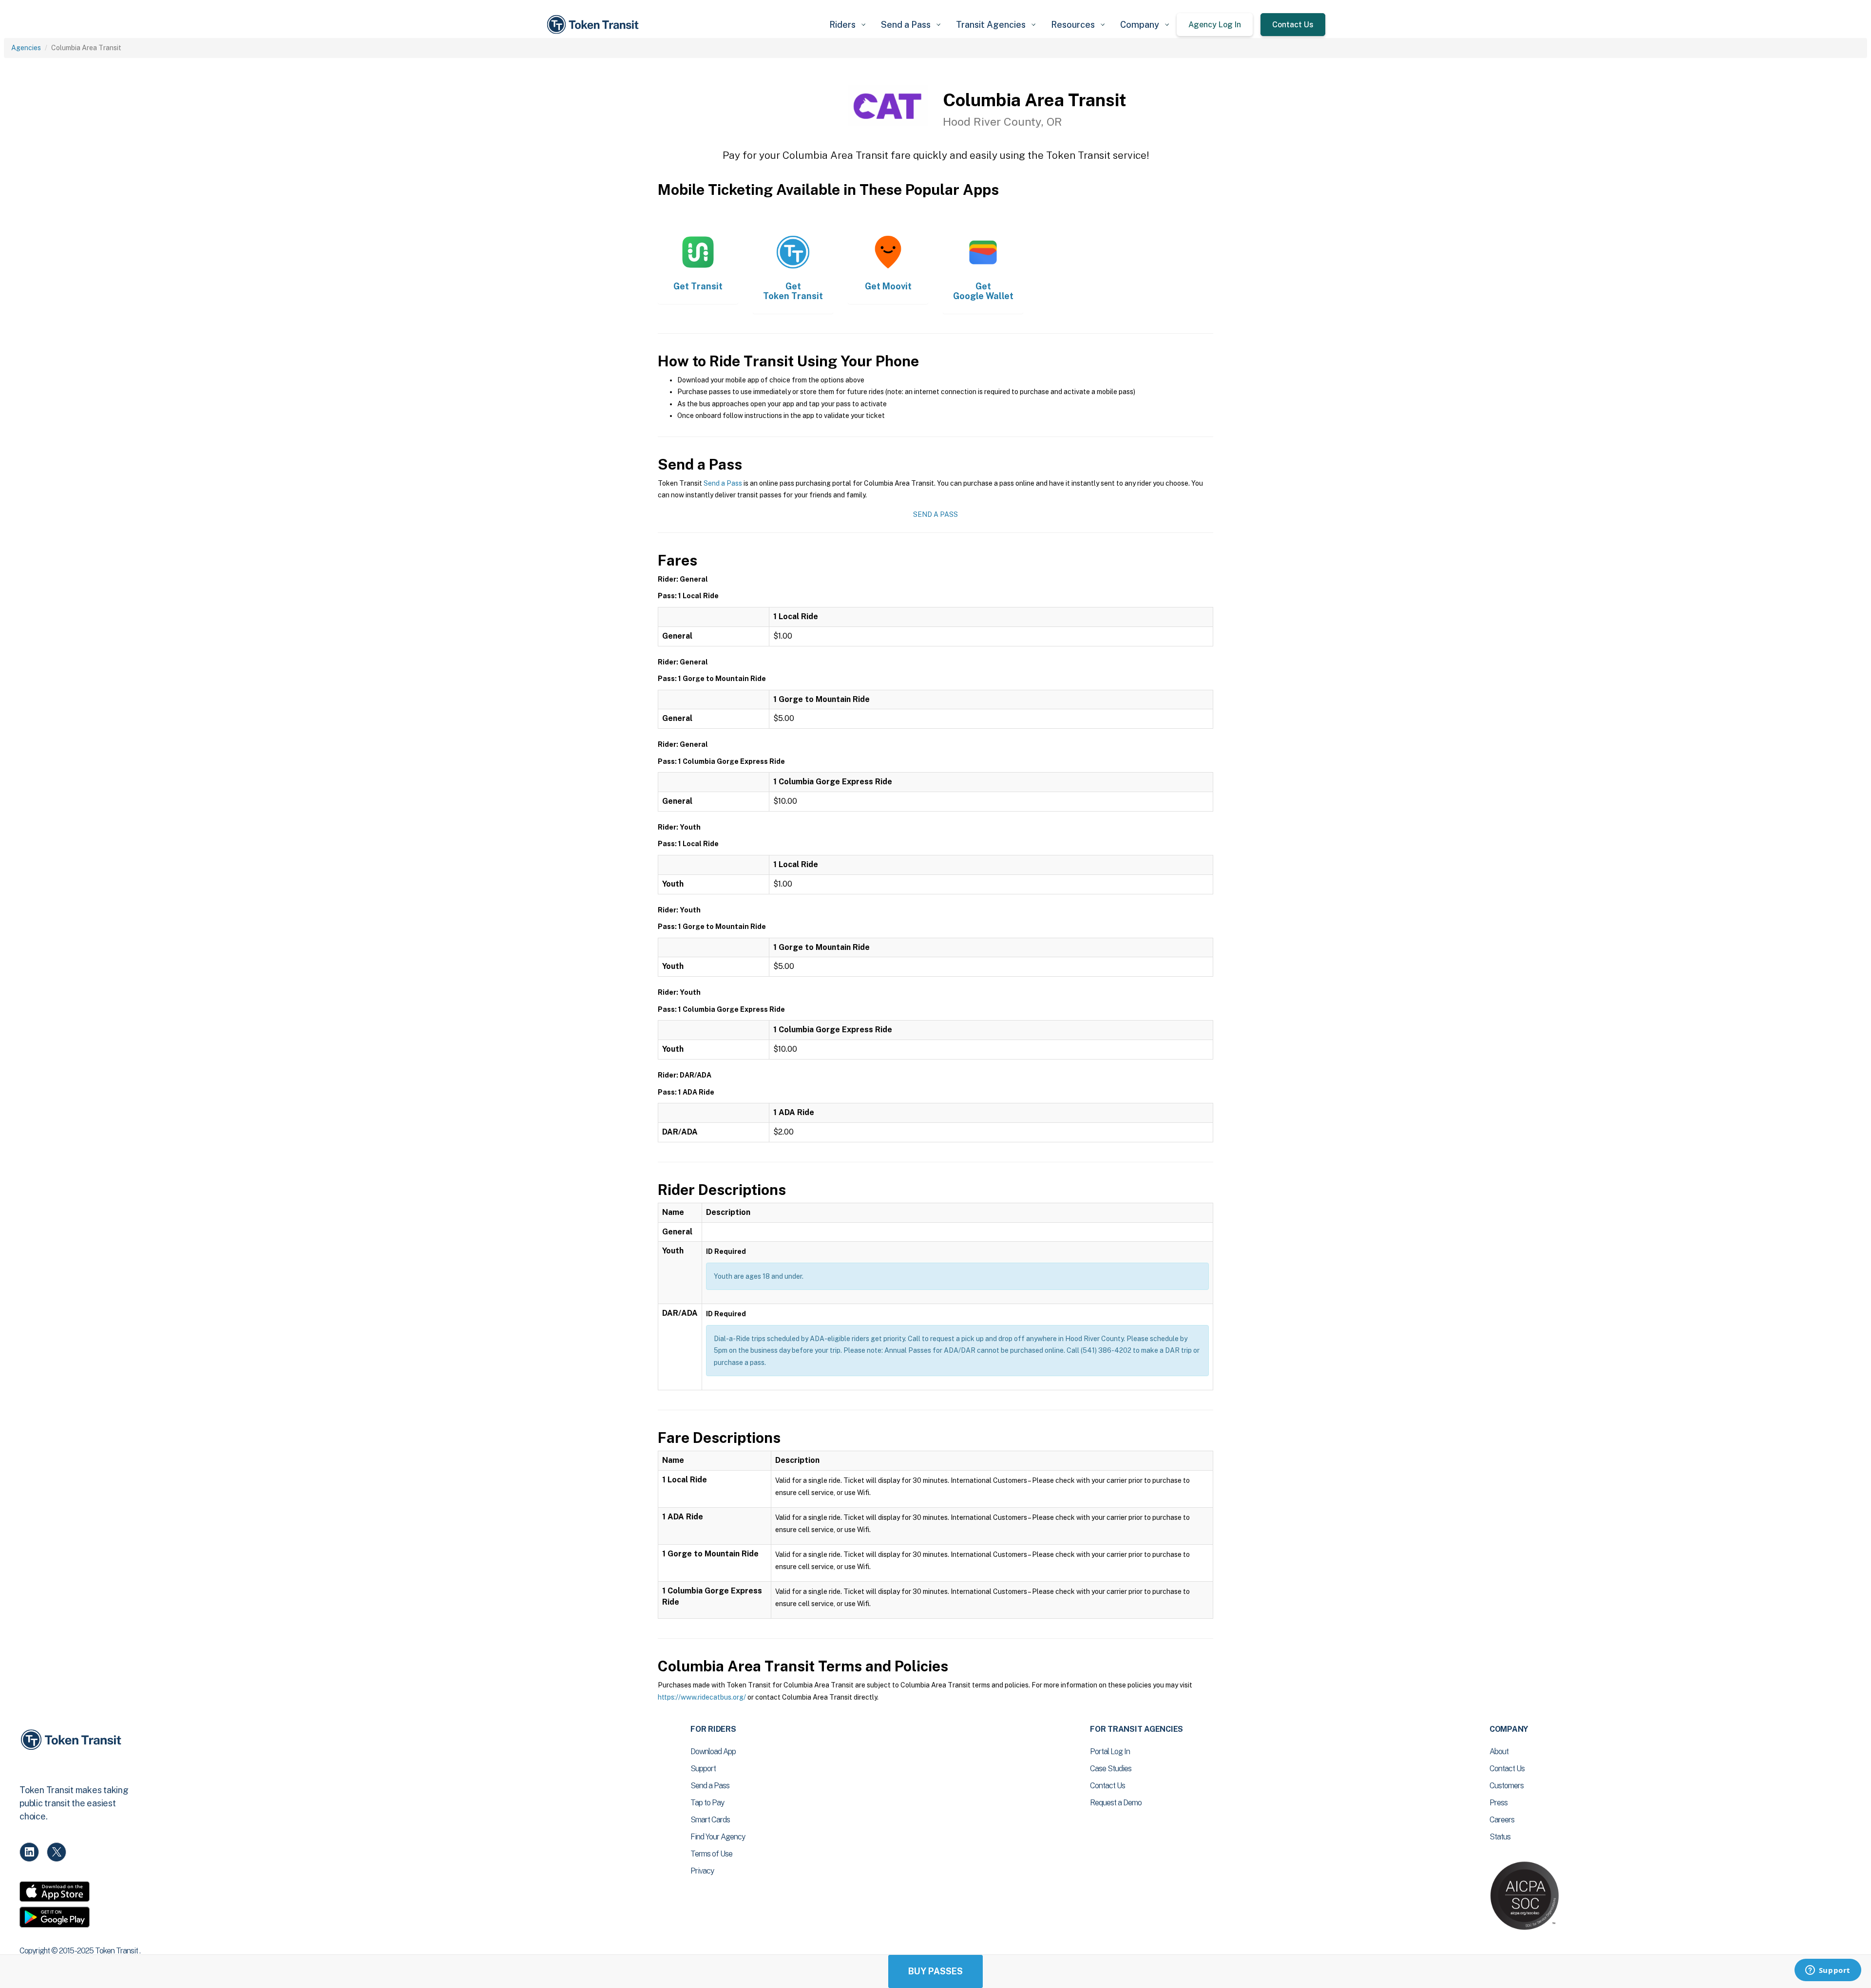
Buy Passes (935, 1971)
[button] (847, 25)
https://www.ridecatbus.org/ (702, 1697)
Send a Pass (723, 483)
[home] (594, 25)
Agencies (26, 48)
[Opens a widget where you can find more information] (1828, 1971)
